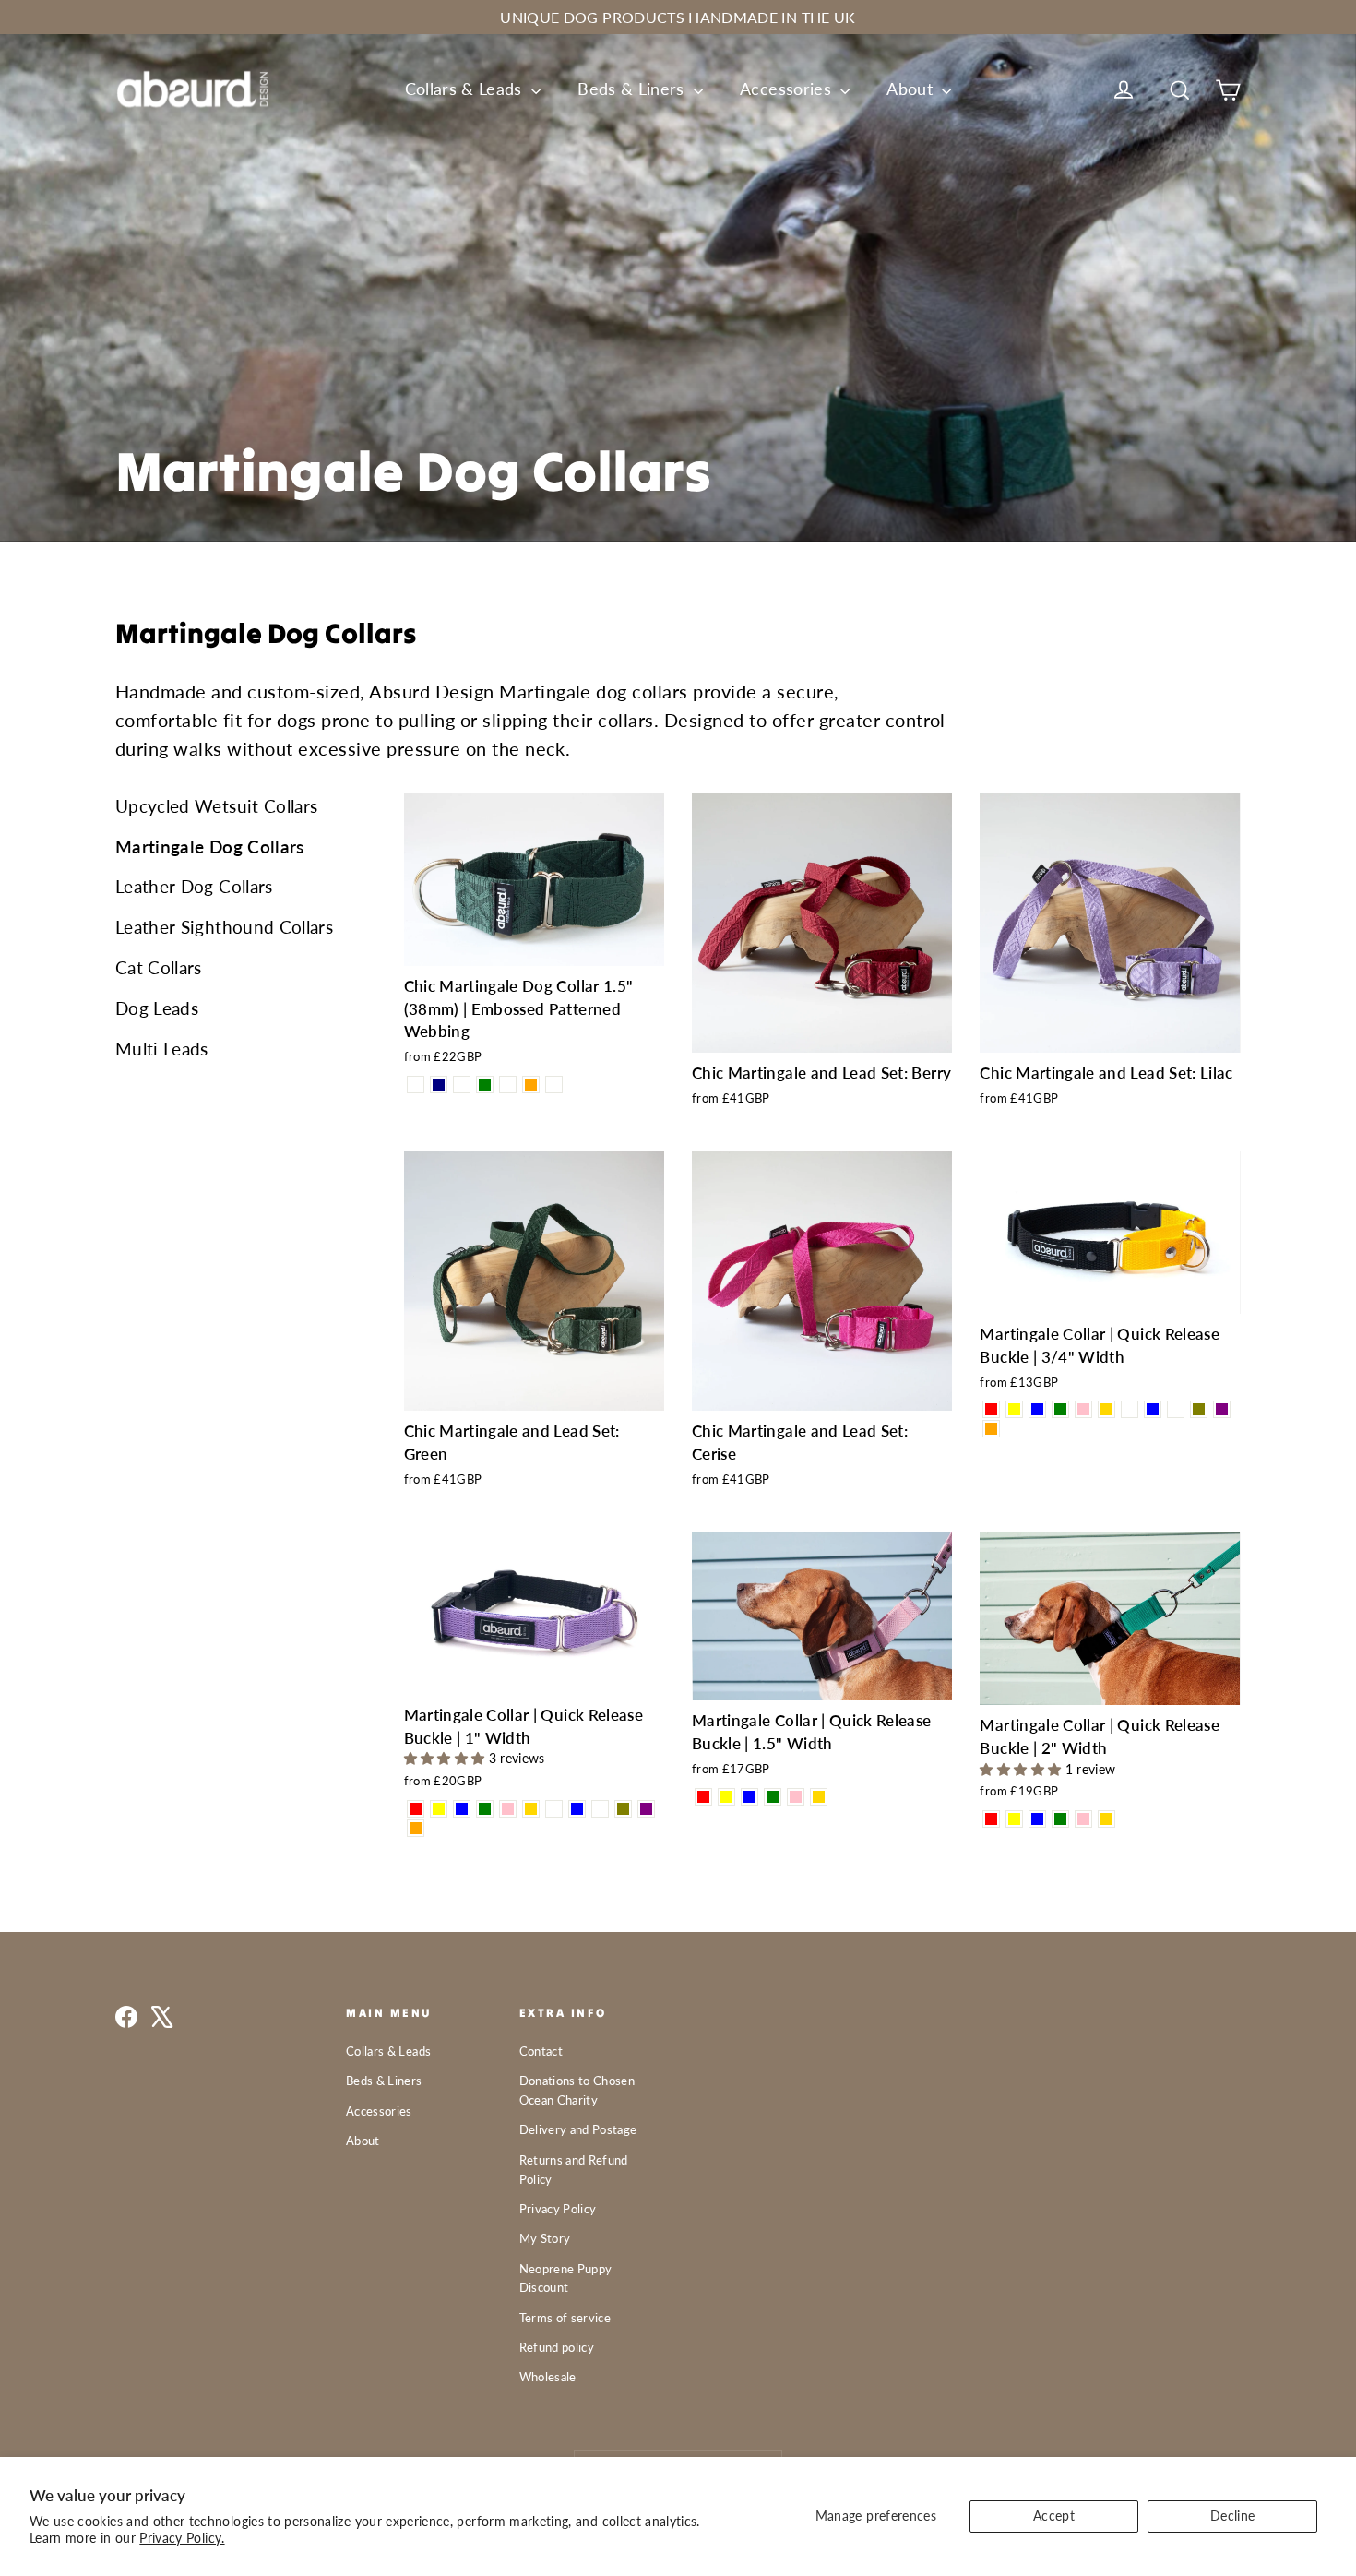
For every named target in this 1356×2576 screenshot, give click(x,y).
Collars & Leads (466, 89)
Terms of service (565, 2318)
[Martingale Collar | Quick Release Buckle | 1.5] (703, 1797)
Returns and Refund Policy (574, 2170)
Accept (1054, 2516)
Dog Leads (157, 1008)
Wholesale (548, 2377)
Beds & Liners (633, 89)
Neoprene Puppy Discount (566, 2278)
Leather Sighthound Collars (224, 927)
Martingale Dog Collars (210, 847)
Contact (541, 2051)
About (912, 89)
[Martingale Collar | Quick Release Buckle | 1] (416, 1809)
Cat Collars (159, 967)
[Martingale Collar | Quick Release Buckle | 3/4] (991, 1409)
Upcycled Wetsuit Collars (216, 806)
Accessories (788, 89)
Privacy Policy (558, 2209)
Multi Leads (162, 1049)
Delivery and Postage (578, 2129)
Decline (1232, 2516)
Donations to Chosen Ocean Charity (577, 2090)
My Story (545, 2238)
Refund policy (557, 2347)
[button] (446, 1758)
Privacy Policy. (182, 2538)
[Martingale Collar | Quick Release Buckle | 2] (991, 1819)
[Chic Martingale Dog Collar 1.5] (416, 1085)
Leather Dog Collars (194, 886)
